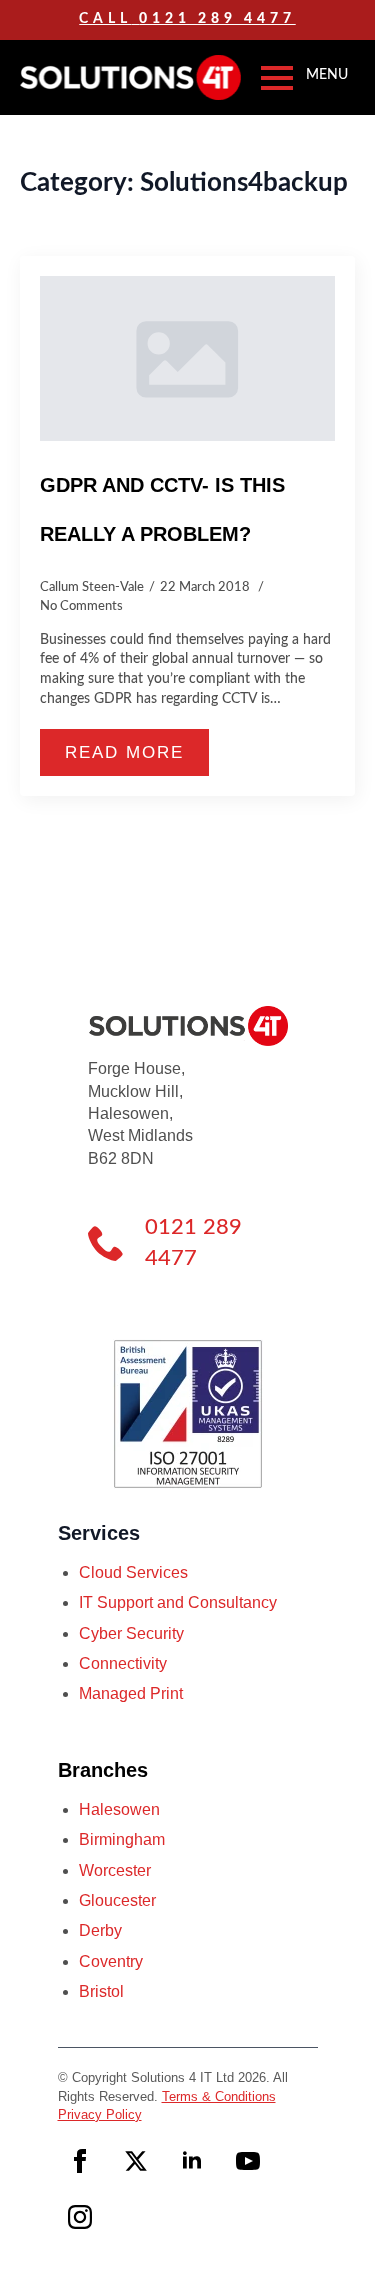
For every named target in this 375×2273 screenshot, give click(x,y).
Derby (100, 1930)
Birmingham (122, 1839)
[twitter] (136, 2161)
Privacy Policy (100, 2114)
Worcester (115, 1870)
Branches (103, 1770)
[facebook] (80, 2161)
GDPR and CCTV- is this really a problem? (162, 509)
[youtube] (248, 2161)
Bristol (101, 1991)
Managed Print (131, 1693)
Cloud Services (133, 1572)
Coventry (111, 1961)
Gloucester (117, 1900)
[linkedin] (192, 2161)
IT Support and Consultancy (178, 1602)
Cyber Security (131, 1633)
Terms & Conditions (219, 2096)
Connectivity (123, 1663)
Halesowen (119, 1809)
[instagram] (80, 2217)
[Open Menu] (277, 78)
